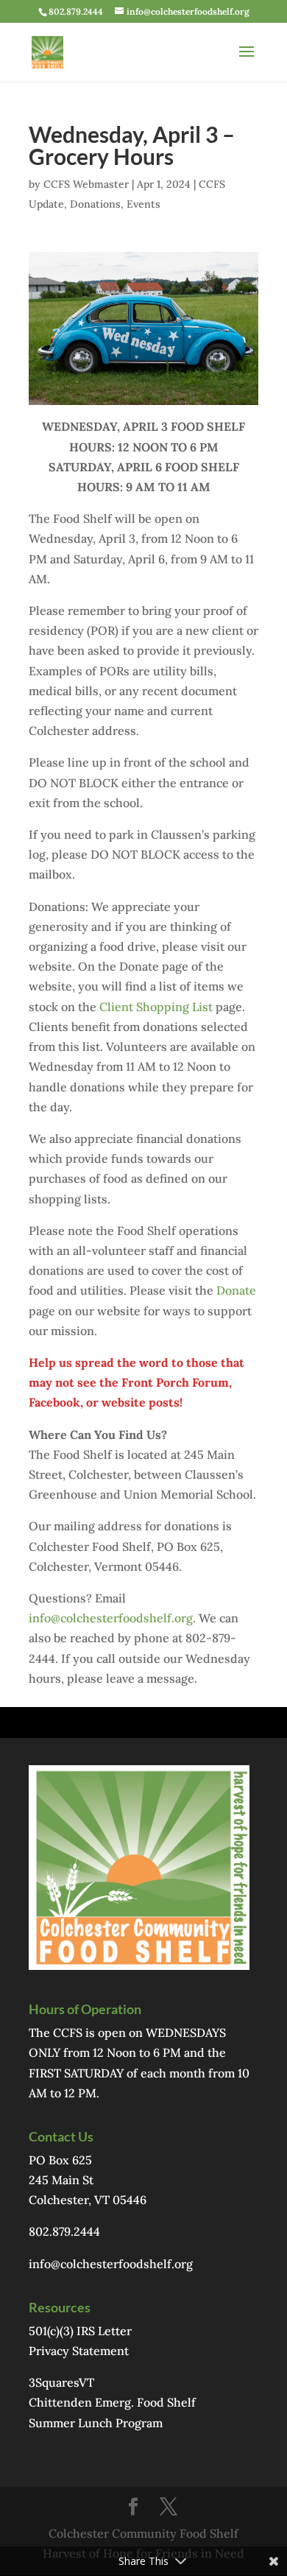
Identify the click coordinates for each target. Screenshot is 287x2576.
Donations (95, 204)
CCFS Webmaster (86, 184)
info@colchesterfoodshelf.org (111, 1618)
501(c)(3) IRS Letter (80, 2331)
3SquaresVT (61, 2382)
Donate (236, 1290)
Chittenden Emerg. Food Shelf (112, 2402)
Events (143, 204)
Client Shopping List (156, 1007)
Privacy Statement (79, 2351)
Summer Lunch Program (96, 2423)
